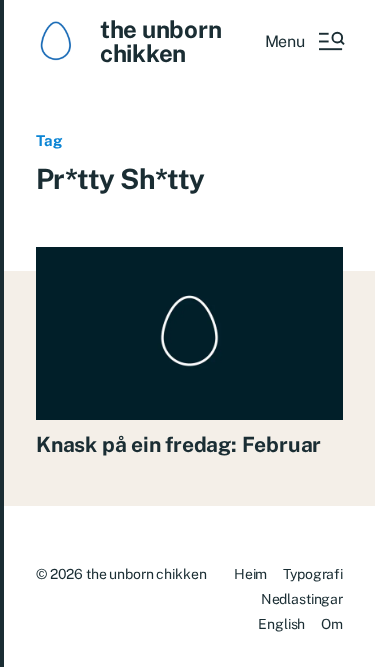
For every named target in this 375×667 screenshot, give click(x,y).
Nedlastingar (302, 599)
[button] (304, 41)
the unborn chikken (161, 41)
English (281, 624)
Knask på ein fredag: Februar (178, 444)
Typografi (313, 574)
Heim (250, 574)
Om (332, 624)
